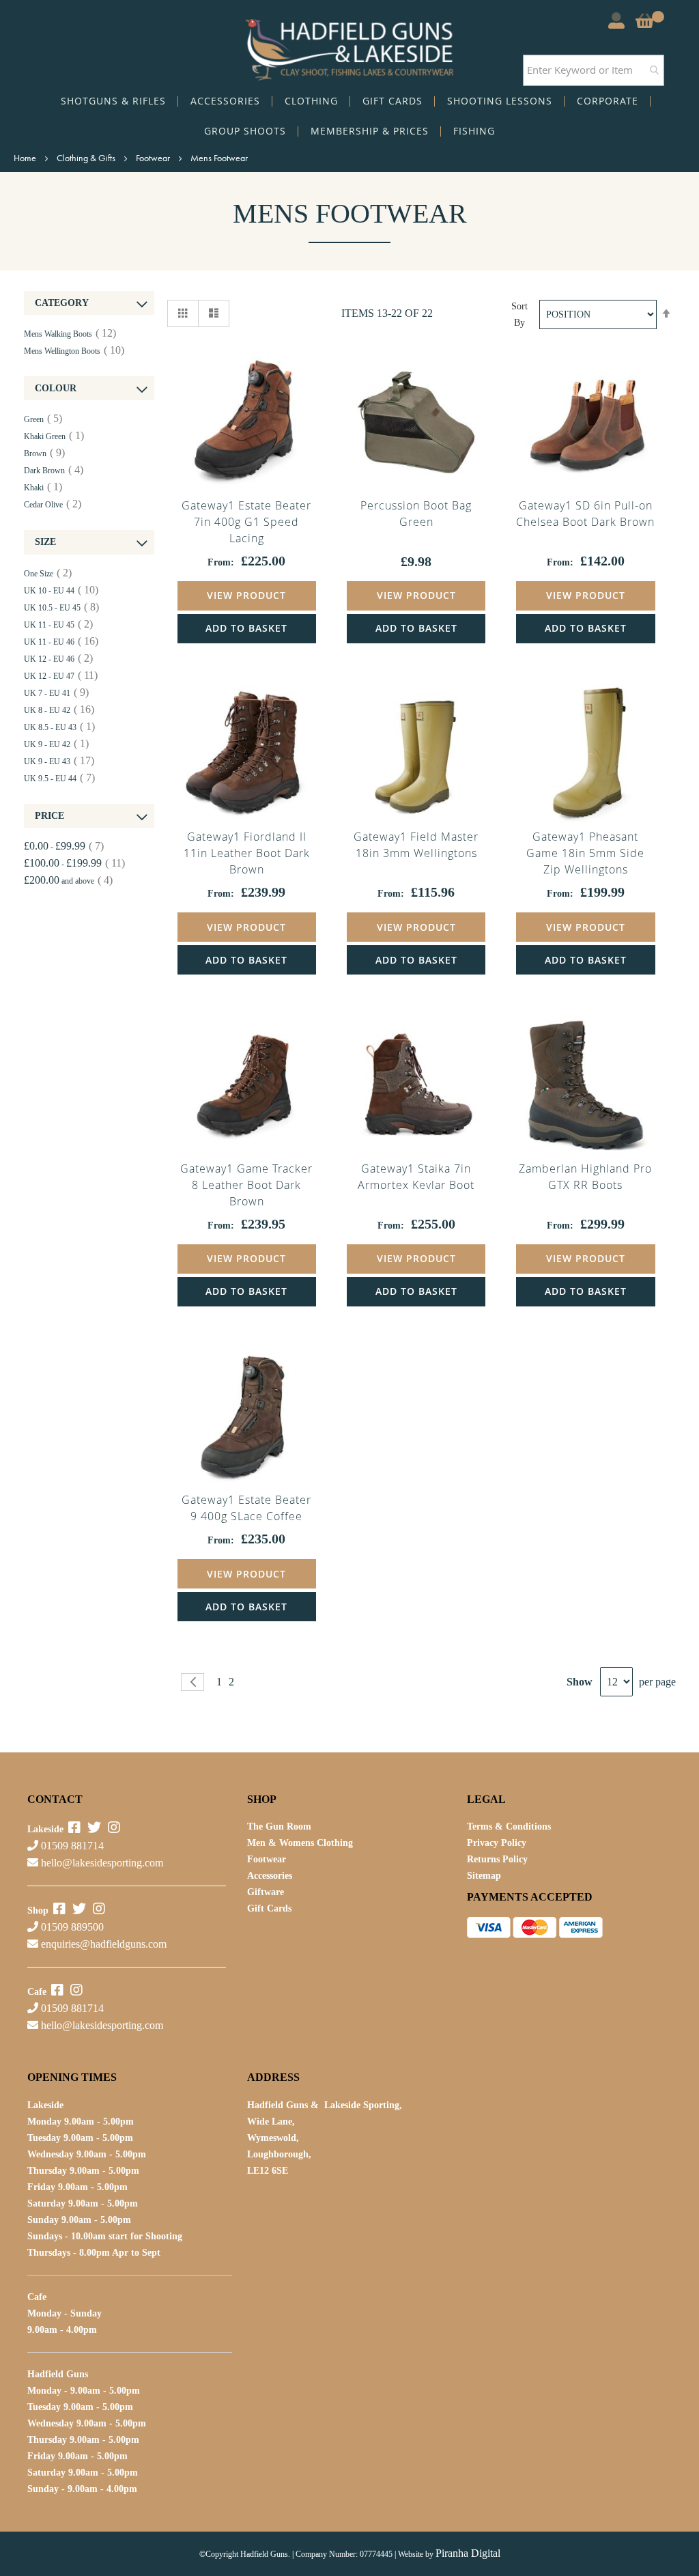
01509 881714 (71, 1846)
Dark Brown (54, 471)
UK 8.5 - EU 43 (59, 727)
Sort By (519, 314)
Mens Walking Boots (70, 334)
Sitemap (484, 1876)
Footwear (154, 158)
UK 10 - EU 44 (61, 591)
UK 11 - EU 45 (58, 625)
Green (43, 419)
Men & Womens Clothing (300, 1843)
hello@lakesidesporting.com (102, 1863)
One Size (48, 574)
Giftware (266, 1892)
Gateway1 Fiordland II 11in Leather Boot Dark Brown (247, 853)
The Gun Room (279, 1826)
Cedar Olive (53, 505)
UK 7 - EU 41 (56, 693)
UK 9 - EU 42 (56, 744)
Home (26, 158)
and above (68, 881)
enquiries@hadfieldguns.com (104, 1944)
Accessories (270, 1876)
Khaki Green (54, 436)
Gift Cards (269, 1908)
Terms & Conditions (509, 1826)
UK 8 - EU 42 (59, 710)
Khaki (43, 488)
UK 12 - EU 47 (61, 676)
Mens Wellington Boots (74, 351)
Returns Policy (497, 1859)
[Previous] (192, 1682)
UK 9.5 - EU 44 (59, 779)
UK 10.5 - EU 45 (61, 608)
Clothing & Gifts (87, 158)
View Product (246, 595)
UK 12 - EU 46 (58, 659)
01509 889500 (71, 1927)
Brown (44, 453)
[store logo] (349, 46)
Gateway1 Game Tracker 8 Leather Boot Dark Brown (246, 1185)
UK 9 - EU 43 (59, 761)
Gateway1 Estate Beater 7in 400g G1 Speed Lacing (246, 522)
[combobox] (594, 70)
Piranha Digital (468, 2553)
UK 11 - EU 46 (61, 642)
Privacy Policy (497, 1843)
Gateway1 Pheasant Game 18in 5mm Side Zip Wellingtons (585, 853)
